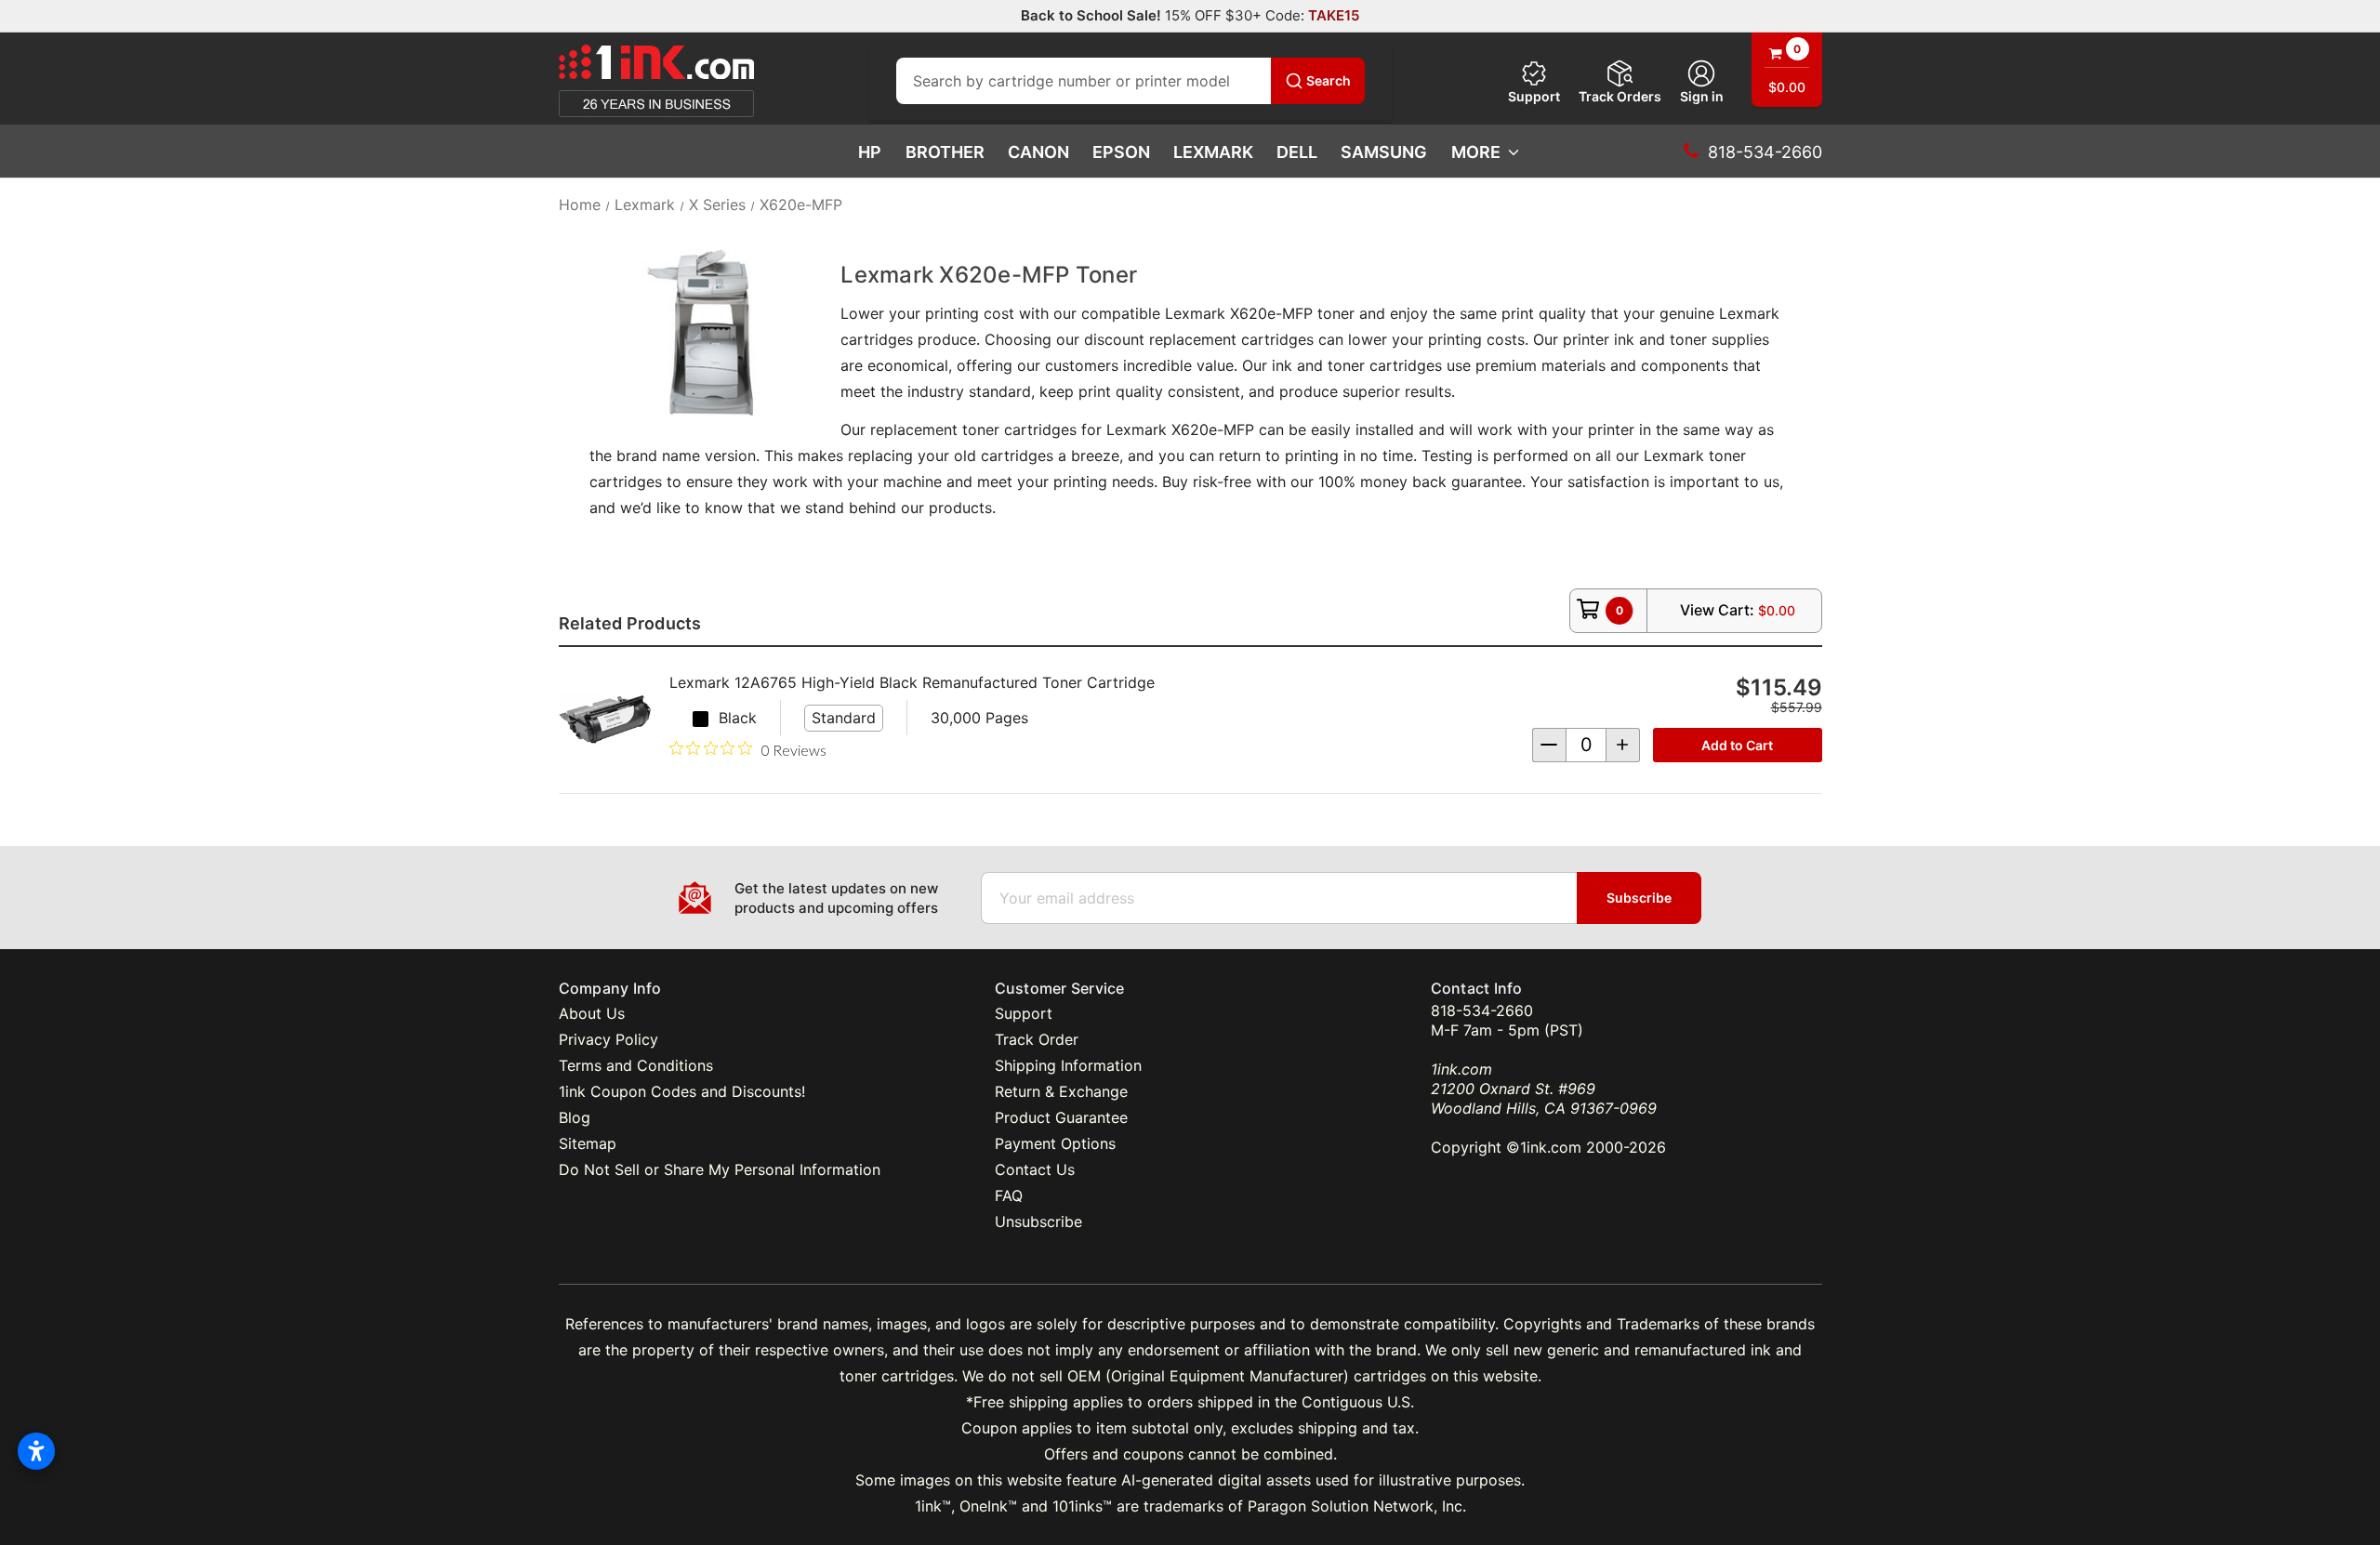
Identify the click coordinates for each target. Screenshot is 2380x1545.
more (1476, 152)
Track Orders (1620, 96)
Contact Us (1035, 1169)
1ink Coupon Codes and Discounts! (682, 1091)
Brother (945, 152)
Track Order (1037, 1039)
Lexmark (1213, 152)
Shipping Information (1068, 1065)
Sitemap (588, 1143)
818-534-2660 (1482, 1010)
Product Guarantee (1061, 1117)
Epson (1121, 152)
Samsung (1384, 152)
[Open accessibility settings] (36, 1451)
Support (1534, 96)
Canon (1038, 152)
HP (870, 152)
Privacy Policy (608, 1039)
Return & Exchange (1061, 1091)
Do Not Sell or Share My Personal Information (720, 1169)
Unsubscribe (1038, 1221)
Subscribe (1639, 898)
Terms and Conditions (636, 1065)
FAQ (1009, 1195)
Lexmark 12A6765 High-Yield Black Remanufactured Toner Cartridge (912, 682)
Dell (1297, 152)
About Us (592, 1013)
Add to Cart (1737, 745)
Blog (575, 1117)
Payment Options (1055, 1143)
